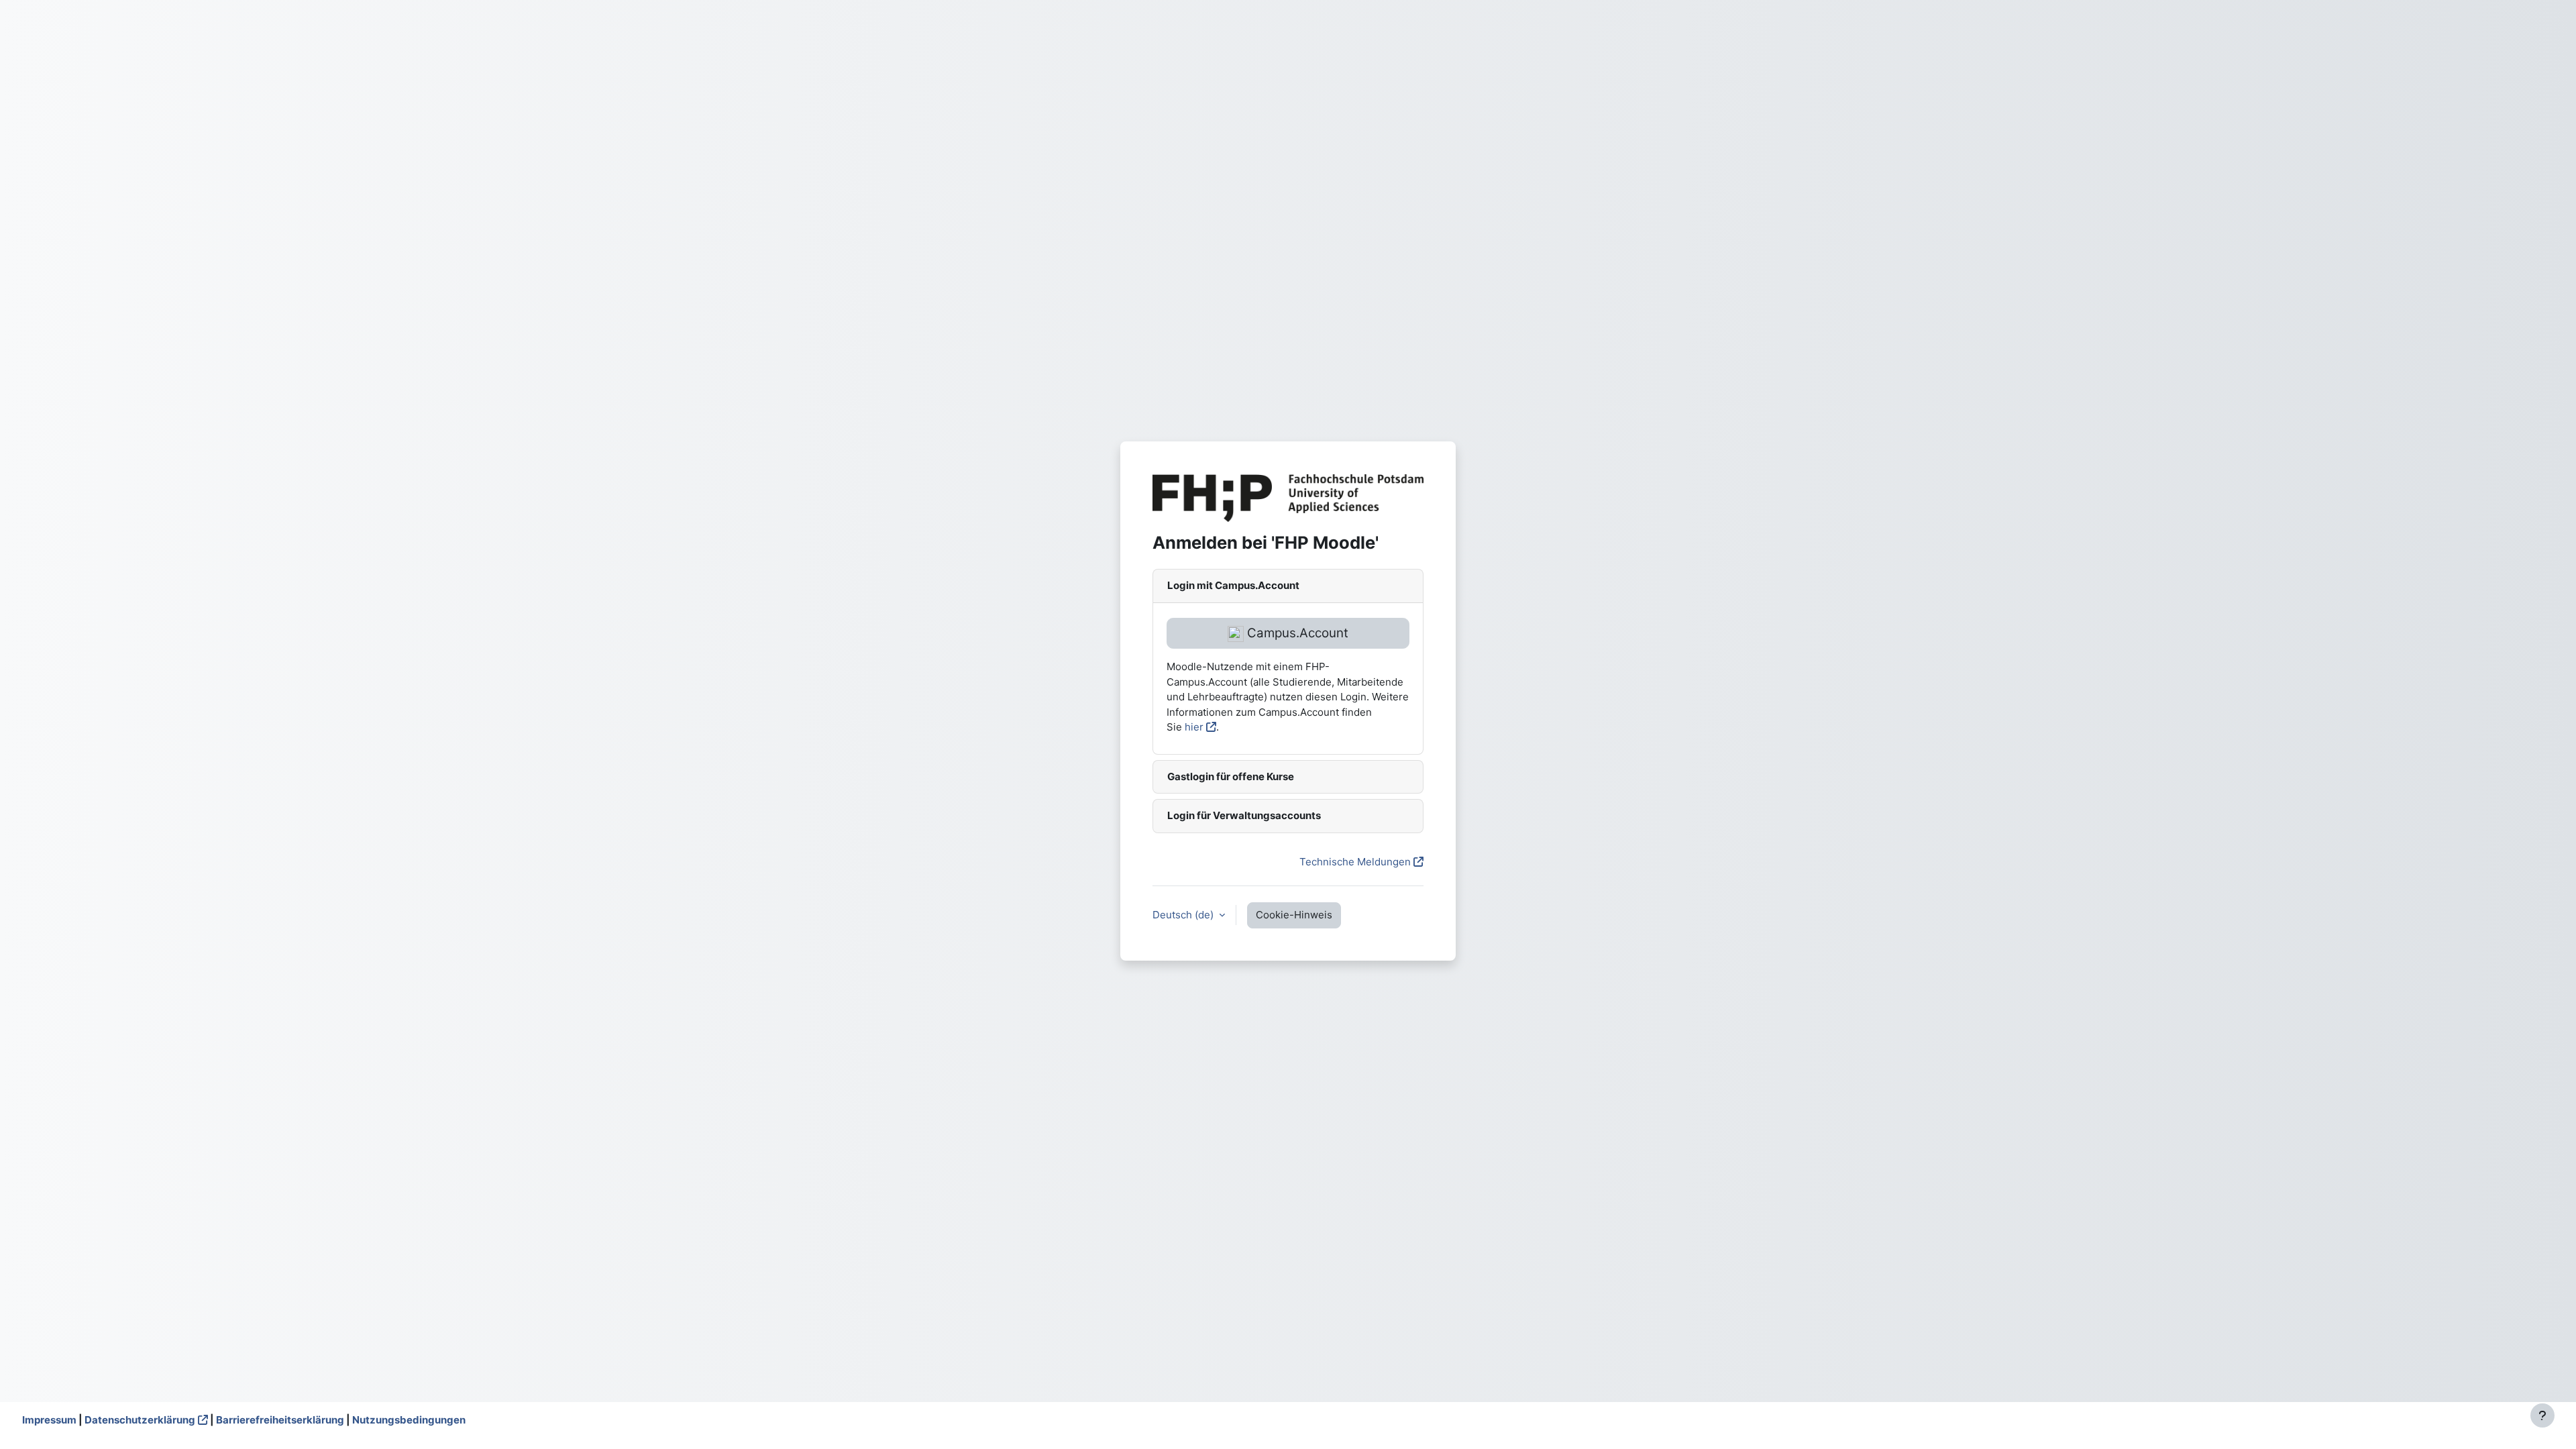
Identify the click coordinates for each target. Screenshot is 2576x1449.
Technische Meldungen (1355, 862)
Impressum (49, 1420)
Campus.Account (1296, 633)
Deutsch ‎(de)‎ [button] (1184, 915)
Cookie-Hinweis (1294, 915)
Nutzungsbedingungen (409, 1420)
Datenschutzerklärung (140, 1420)
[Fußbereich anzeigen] (2542, 1415)
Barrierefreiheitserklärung (280, 1420)
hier (1194, 727)
